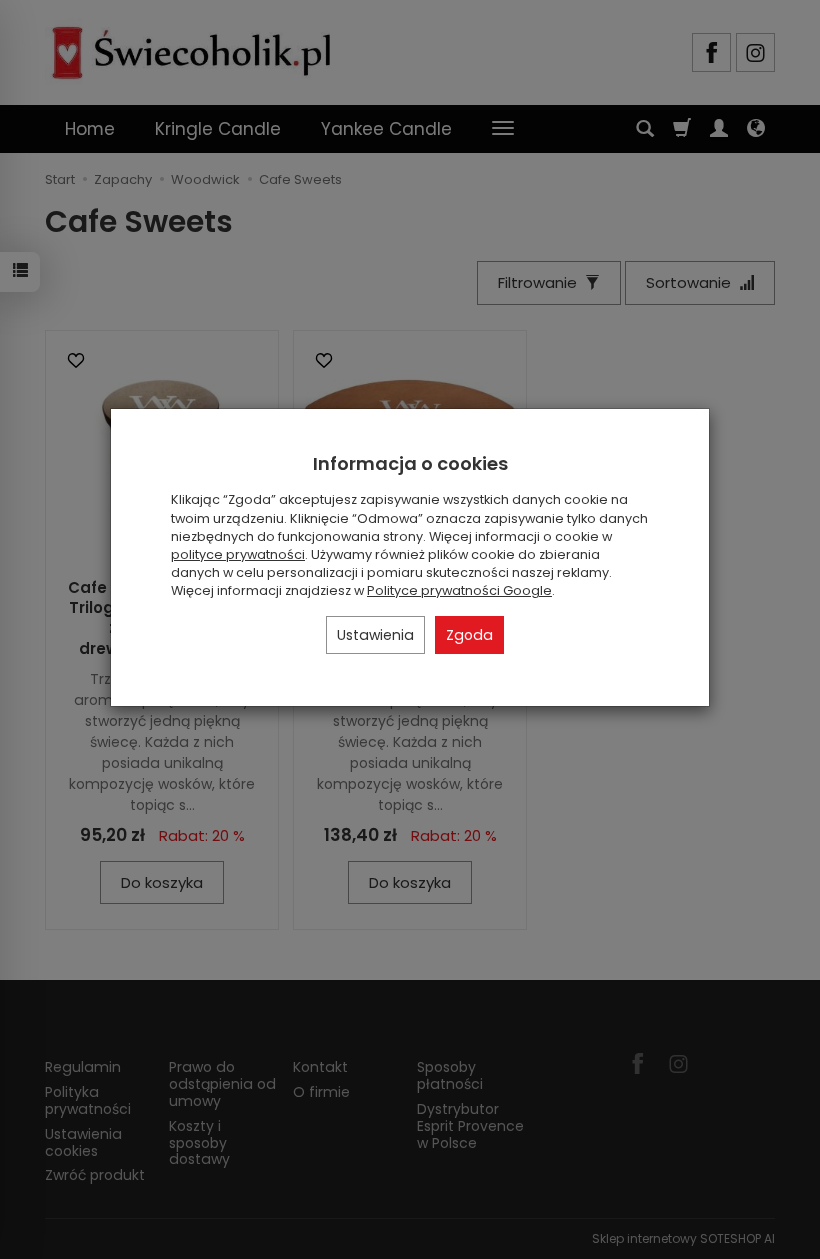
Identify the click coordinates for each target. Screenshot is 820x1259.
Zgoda (469, 635)
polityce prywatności (238, 554)
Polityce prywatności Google (459, 590)
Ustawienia (375, 635)
